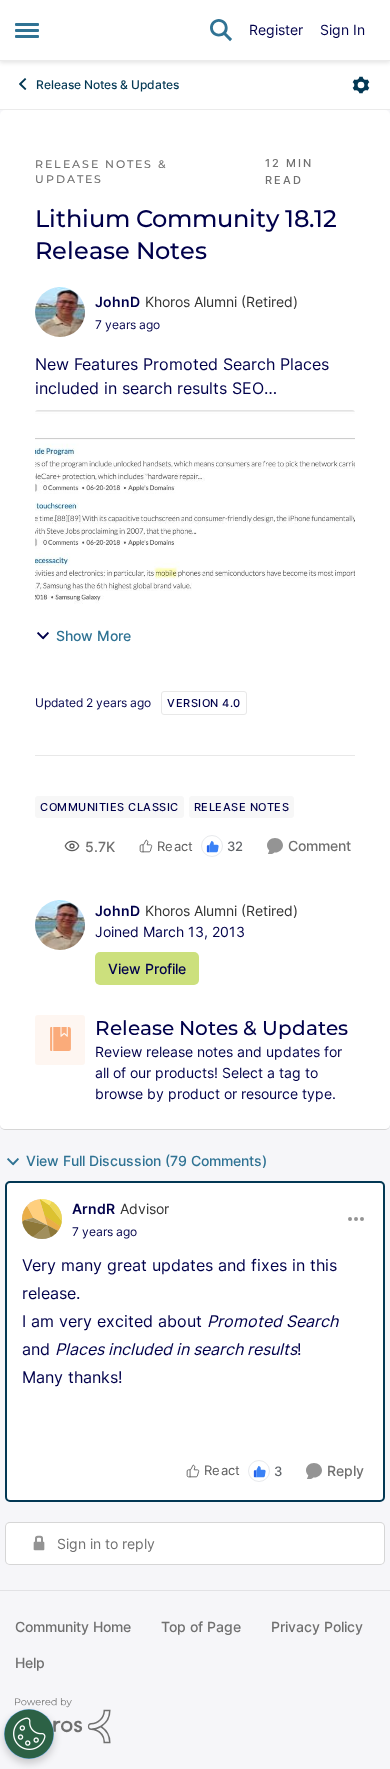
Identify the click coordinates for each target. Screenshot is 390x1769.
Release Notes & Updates (107, 84)
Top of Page (201, 1626)
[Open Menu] (361, 85)
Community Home (73, 1626)
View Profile (147, 968)
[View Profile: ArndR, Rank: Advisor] (42, 1219)
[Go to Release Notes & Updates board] (60, 1040)
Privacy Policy (317, 1626)
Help (30, 1662)
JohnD (117, 301)
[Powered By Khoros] (195, 1721)
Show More (93, 635)
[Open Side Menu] (27, 30)
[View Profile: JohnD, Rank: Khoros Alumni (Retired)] (60, 312)
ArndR (93, 1208)
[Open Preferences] (29, 1734)
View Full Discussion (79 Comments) (146, 1160)
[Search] (221, 30)
